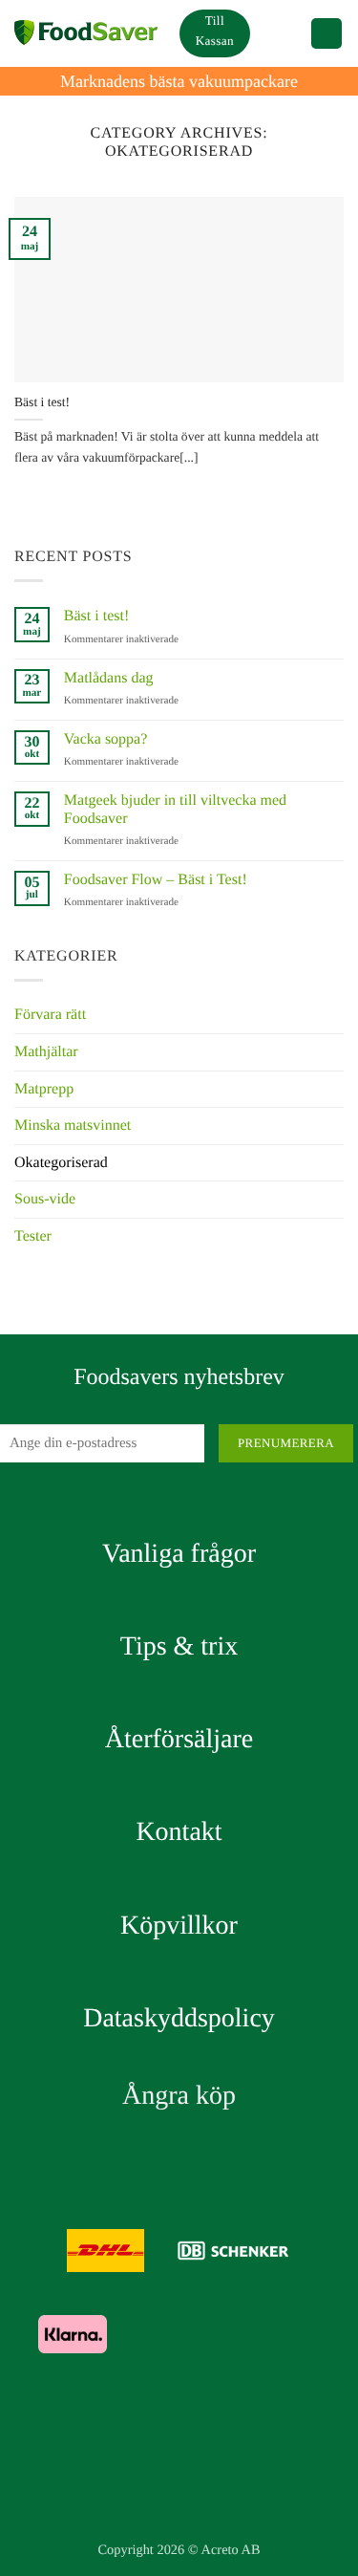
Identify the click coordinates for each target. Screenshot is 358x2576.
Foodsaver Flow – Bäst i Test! (156, 880)
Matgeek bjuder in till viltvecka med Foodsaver (175, 810)
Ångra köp (179, 2096)
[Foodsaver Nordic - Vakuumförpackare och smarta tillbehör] (86, 33)
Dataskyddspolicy (179, 2018)
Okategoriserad (61, 1163)
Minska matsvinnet (73, 1126)
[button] (280, 33)
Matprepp (44, 1089)
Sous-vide (45, 1199)
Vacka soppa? (106, 739)
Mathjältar (46, 1052)
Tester (33, 1236)
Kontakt (179, 1832)
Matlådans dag (109, 678)
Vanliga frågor (179, 1554)
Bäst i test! (42, 402)
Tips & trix (179, 1646)
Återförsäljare (179, 1739)
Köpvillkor (179, 1926)
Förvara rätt (50, 1015)
